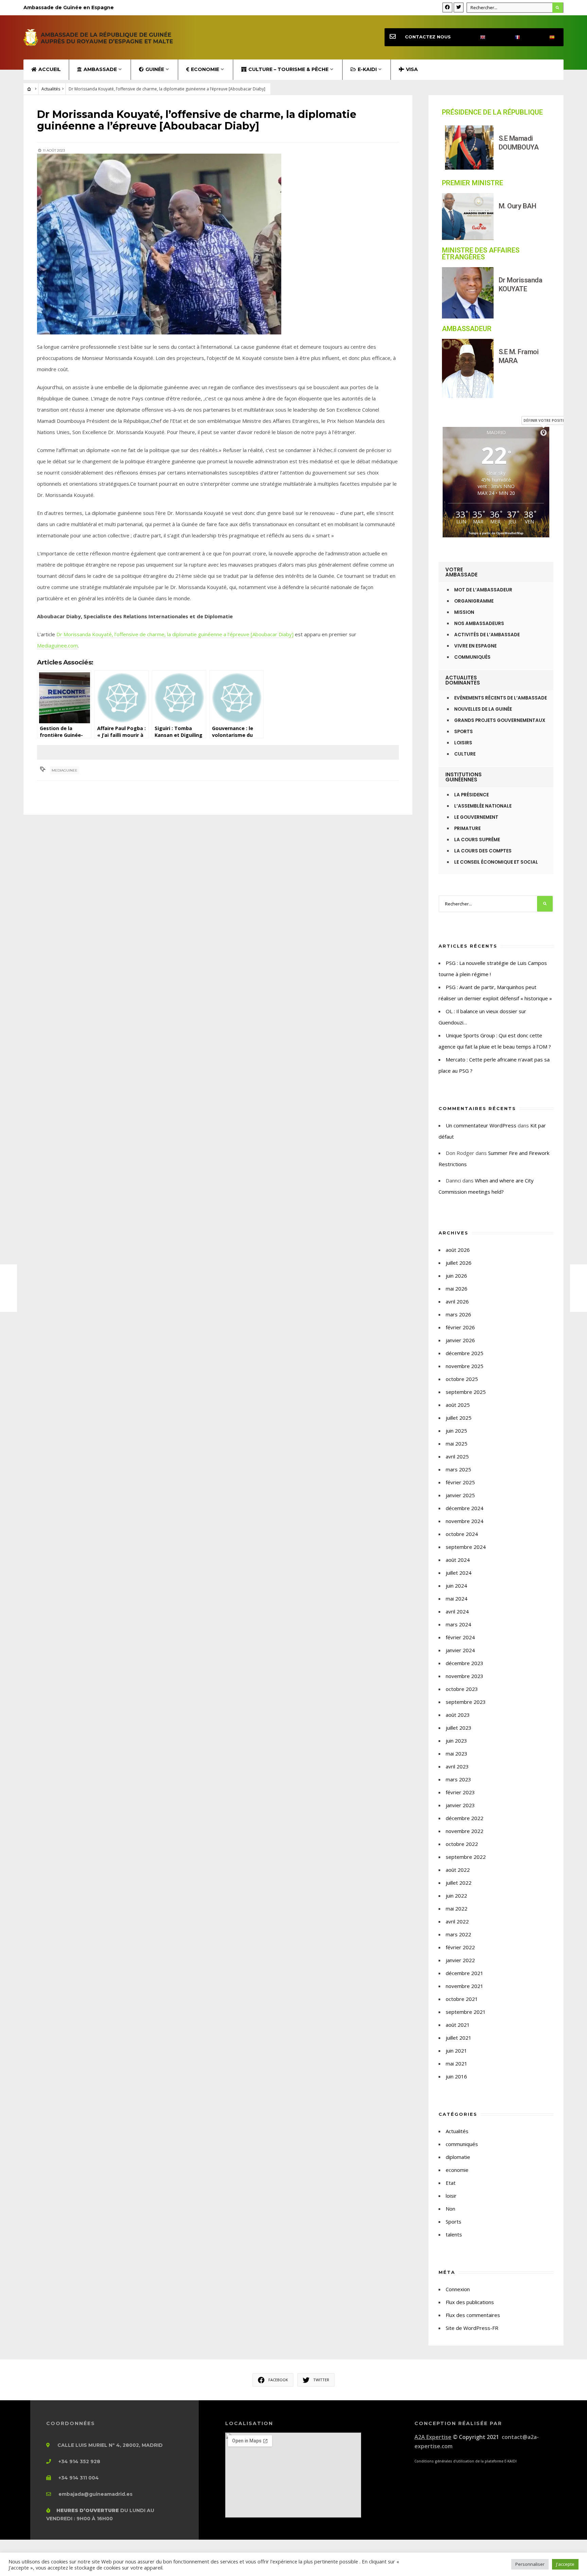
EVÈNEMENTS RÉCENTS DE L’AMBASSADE (501, 698)
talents (454, 2234)
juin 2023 (456, 1741)
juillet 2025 (459, 1418)
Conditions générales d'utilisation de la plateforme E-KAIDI (466, 2461)
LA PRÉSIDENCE (472, 795)
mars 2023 (458, 1779)
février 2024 (460, 1637)
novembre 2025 (465, 1366)
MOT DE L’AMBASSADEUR (483, 590)
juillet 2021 (459, 2038)
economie (457, 2170)
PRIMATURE (467, 828)
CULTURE (465, 754)
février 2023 (460, 1792)
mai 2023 (457, 1753)
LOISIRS (463, 743)
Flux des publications (470, 2302)
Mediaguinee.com (57, 645)
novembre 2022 (465, 1831)
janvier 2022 (460, 1960)
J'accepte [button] (565, 2564)
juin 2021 (456, 2051)
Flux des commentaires (473, 2315)
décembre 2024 (465, 1508)
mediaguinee (65, 770)
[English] (477, 37)
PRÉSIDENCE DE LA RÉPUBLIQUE (492, 112)
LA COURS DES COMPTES (483, 851)
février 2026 (460, 1327)
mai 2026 (457, 1289)
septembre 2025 (466, 1392)
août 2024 (458, 1560)
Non (450, 2209)
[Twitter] (459, 7)
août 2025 (458, 1405)
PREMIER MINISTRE (473, 183)
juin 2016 (456, 2076)
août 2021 (458, 2025)
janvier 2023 (460, 1805)
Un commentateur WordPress (481, 1125)
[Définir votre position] (544, 433)
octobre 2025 (462, 1379)
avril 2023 (457, 1766)
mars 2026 (458, 1314)
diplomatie (458, 2157)
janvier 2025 (460, 1495)
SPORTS (464, 732)
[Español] (546, 37)
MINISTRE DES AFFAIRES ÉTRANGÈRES (481, 254)
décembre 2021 (465, 1973)
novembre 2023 (465, 1676)
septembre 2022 (466, 1857)
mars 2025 (458, 1469)
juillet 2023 (459, 1728)
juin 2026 (456, 1276)
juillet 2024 (459, 1573)
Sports (453, 2221)
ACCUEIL (50, 69)
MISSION (464, 612)
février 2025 (460, 1482)
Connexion (458, 2289)
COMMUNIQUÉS (472, 657)
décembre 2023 (465, 1663)
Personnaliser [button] (530, 2564)
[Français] (512, 37)
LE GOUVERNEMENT (476, 817)
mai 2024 (457, 1598)
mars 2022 (458, 1934)
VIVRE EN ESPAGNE (475, 646)
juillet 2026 (459, 1263)
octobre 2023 (462, 1689)
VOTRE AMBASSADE (461, 572)
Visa (412, 69)
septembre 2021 (466, 2012)
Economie (205, 69)
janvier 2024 (460, 1650)
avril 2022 (457, 1921)
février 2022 (460, 1947)
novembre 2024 (465, 1521)
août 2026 (458, 1250)
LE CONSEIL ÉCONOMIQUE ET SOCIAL (496, 862)
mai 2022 (457, 1908)
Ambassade (100, 69)
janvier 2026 (460, 1340)
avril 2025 (457, 1456)
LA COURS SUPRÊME (477, 840)
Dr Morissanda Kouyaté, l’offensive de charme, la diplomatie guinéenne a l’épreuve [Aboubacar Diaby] (175, 634)
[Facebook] (447, 7)
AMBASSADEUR (467, 329)
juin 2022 (456, 1896)
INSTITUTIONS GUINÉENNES (464, 777)
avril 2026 (457, 1301)
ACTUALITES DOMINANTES (463, 680)
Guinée (155, 69)
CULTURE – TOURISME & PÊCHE (288, 69)
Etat (451, 2183)
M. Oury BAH (518, 206)
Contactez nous (428, 37)
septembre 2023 (466, 1702)
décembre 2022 (465, 1818)
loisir (451, 2196)
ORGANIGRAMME (474, 601)
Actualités (51, 89)
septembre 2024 (466, 1547)
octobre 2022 (462, 1844)
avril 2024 (457, 1611)
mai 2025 (457, 1443)
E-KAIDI (367, 69)
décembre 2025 (465, 1353)
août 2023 (458, 1715)
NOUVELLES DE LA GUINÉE (483, 709)
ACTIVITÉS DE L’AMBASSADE (487, 635)
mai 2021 (457, 2063)
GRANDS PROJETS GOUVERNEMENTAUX (500, 720)
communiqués (462, 2144)
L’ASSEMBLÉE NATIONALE (483, 806)
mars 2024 (458, 1624)
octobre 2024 (462, 1534)
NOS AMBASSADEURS (479, 624)
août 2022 (458, 1870)
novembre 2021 (465, 1986)
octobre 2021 (462, 1999)
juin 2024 (456, 1586)
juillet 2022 (459, 1883)
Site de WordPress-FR (472, 2328)
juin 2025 (456, 1431)
